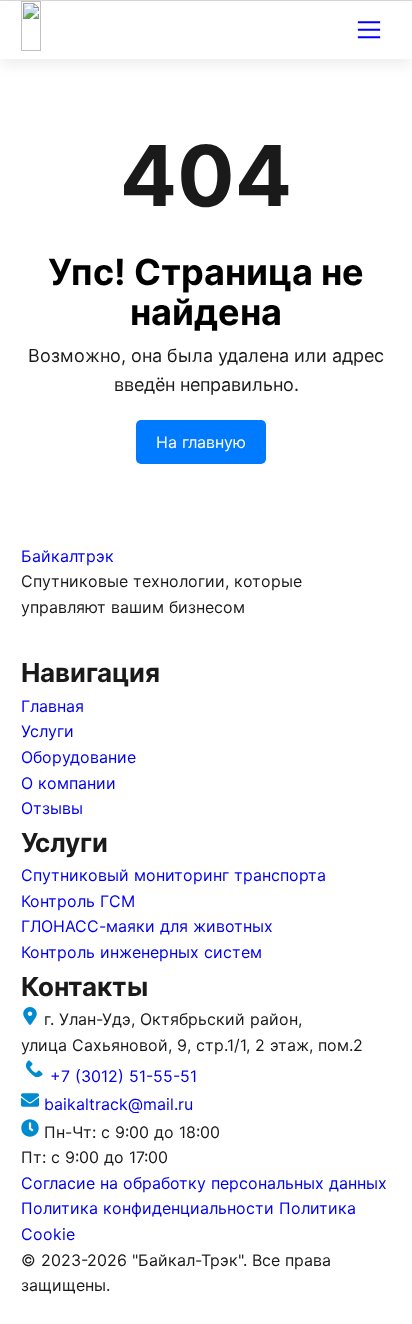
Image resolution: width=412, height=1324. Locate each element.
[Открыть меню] (369, 29)
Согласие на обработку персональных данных (204, 1183)
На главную (201, 442)
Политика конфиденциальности (150, 1208)
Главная (52, 706)
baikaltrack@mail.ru (118, 1104)
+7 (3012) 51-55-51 (123, 1076)
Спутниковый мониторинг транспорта (173, 875)
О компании (68, 783)
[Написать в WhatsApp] (91, 639)
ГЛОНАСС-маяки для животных (147, 926)
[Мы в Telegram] (64, 639)
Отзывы (52, 808)
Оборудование (78, 757)
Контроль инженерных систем (141, 952)
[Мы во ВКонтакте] (35, 639)
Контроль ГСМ (78, 901)
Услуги (47, 731)
